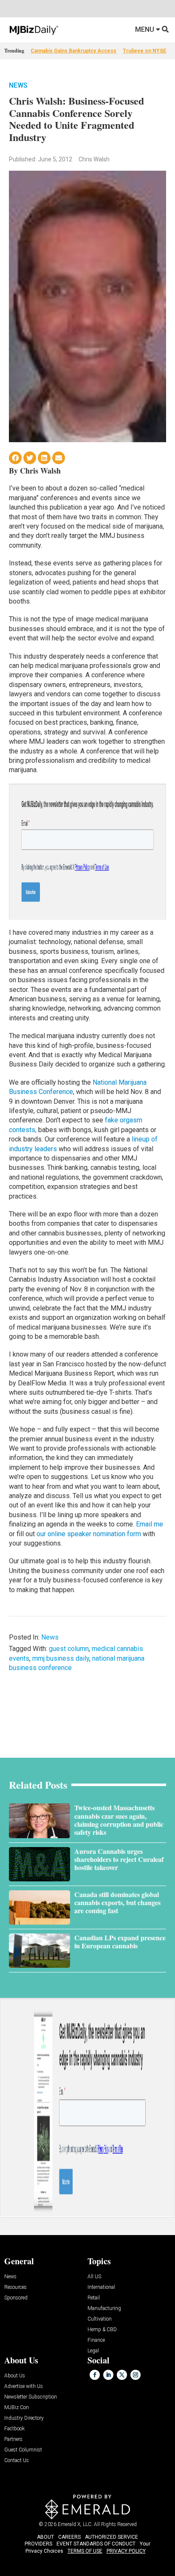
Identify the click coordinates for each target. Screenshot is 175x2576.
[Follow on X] (122, 2375)
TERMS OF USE (85, 2551)
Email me (150, 1524)
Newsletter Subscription (31, 2397)
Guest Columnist (23, 2450)
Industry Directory (24, 2418)
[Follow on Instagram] (135, 2375)
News (18, 85)
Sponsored (16, 2298)
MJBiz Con (17, 2408)
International (101, 2287)
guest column (69, 1649)
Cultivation (100, 2319)
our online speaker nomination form (89, 1534)
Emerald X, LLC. (75, 2524)
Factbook (14, 2429)
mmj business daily (61, 1658)
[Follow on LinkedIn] (108, 2375)
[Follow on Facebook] (95, 2375)
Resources (16, 2287)
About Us (15, 2376)
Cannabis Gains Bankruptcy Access (73, 51)
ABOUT (45, 2537)
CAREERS (69, 2537)
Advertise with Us (24, 2386)
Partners (13, 2439)
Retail (94, 2298)
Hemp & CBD (102, 2330)
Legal (93, 2351)
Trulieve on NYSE (144, 51)
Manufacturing (104, 2309)
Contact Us (17, 2461)
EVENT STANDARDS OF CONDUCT (96, 2544)
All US (94, 2277)
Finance (96, 2340)
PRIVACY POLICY (126, 2551)
